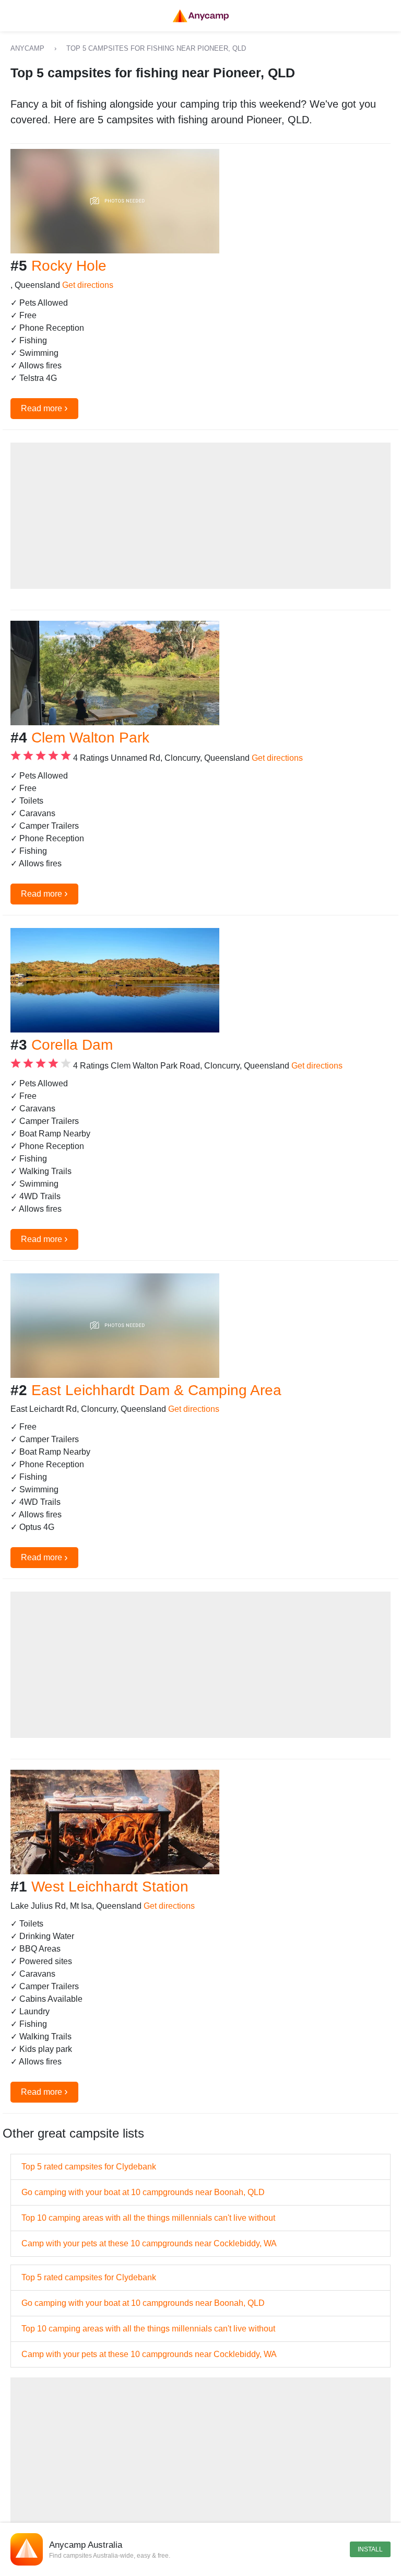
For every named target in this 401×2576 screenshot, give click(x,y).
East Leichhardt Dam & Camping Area (156, 1390)
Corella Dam (72, 1045)
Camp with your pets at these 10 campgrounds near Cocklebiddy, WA (149, 2243)
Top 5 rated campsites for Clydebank (89, 2167)
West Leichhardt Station (110, 1887)
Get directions (88, 285)
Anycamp (27, 48)
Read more (44, 408)
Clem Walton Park (90, 738)
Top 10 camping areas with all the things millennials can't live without (148, 2218)
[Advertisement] (200, 516)
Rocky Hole (69, 266)
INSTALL (370, 2549)
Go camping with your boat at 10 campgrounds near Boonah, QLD (143, 2192)
